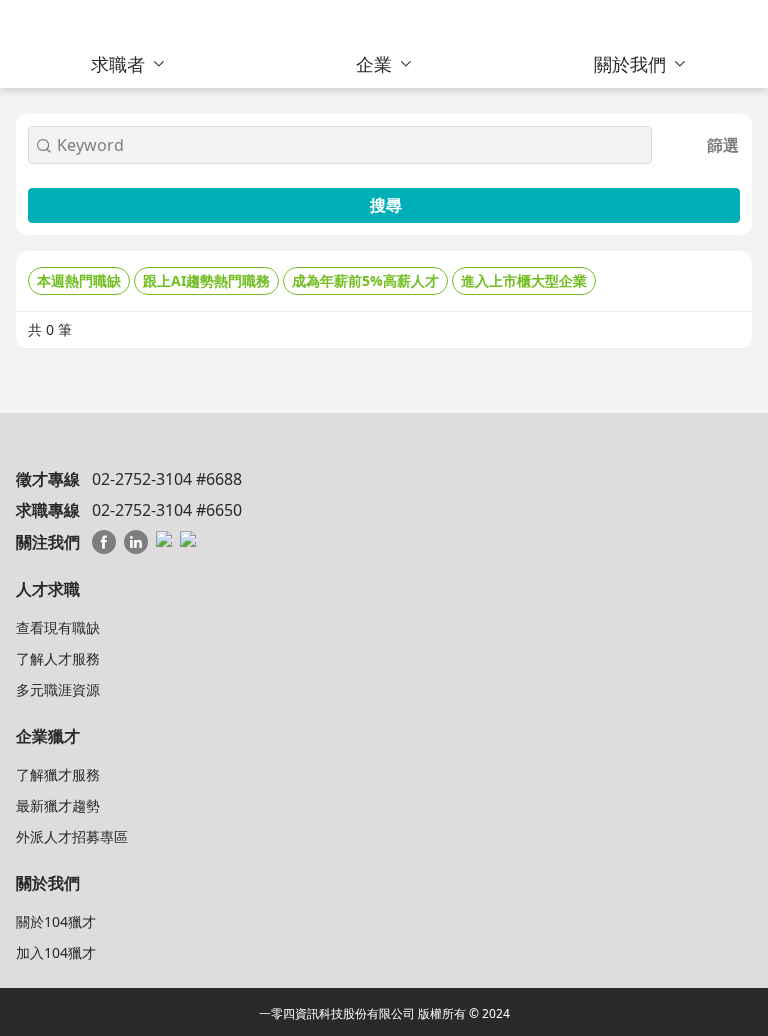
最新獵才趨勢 (58, 805)
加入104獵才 (56, 952)
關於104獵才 (56, 921)
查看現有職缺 (58, 627)
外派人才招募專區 (72, 836)
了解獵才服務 (58, 774)
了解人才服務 (58, 658)
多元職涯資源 (58, 689)
